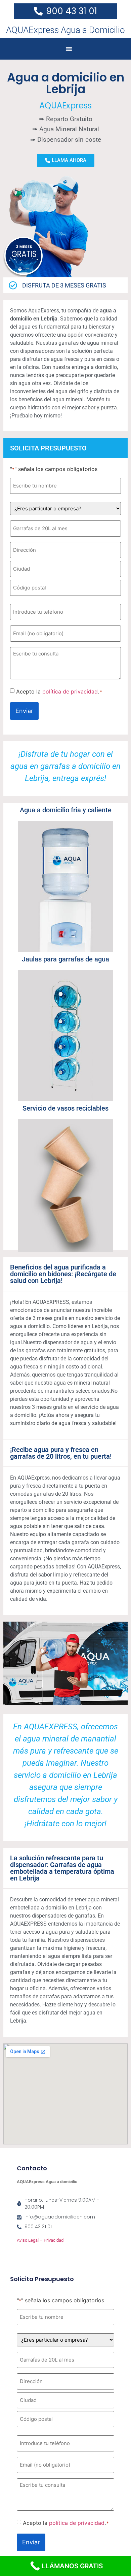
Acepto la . (59, 691)
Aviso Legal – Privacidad (40, 2240)
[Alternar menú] (69, 49)
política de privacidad (70, 691)
